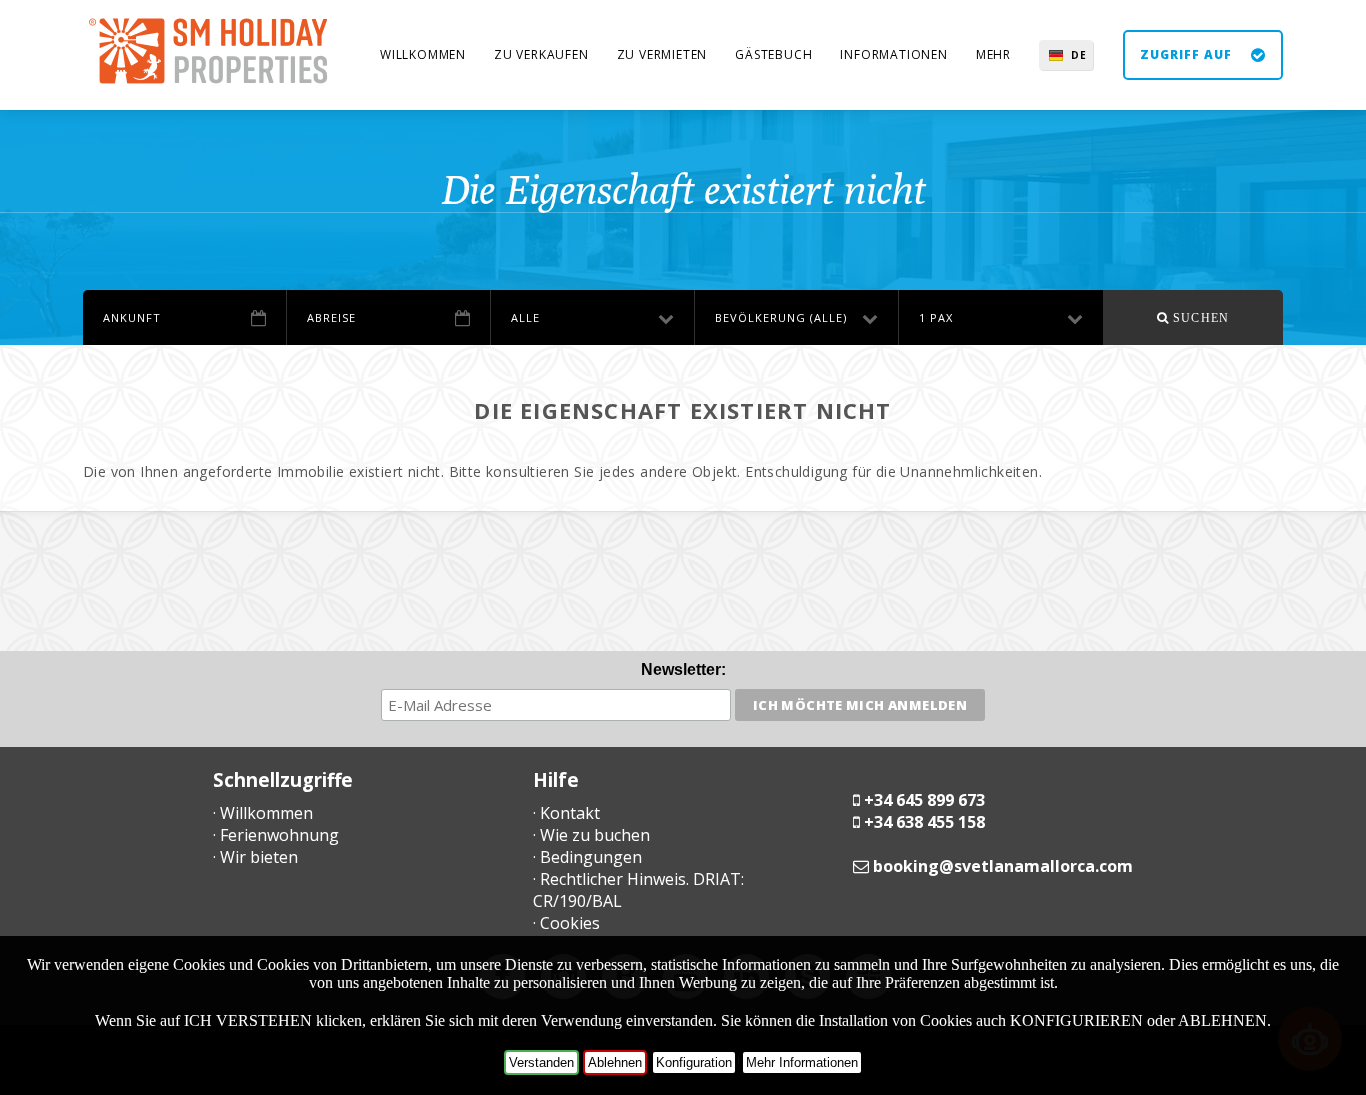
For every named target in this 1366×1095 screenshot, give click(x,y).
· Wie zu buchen (591, 835)
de (1079, 55)
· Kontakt (566, 813)
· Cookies (566, 923)
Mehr (993, 54)
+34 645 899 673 (924, 800)
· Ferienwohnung (276, 835)
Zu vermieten (662, 54)
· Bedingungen (587, 857)
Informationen (893, 54)
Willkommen (423, 54)
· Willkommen (263, 813)
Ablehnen (615, 1062)
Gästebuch (773, 54)
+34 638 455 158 (924, 822)
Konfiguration (694, 1062)
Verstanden (541, 1062)
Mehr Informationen (802, 1062)
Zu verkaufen (541, 54)
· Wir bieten (255, 857)
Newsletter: (683, 669)
